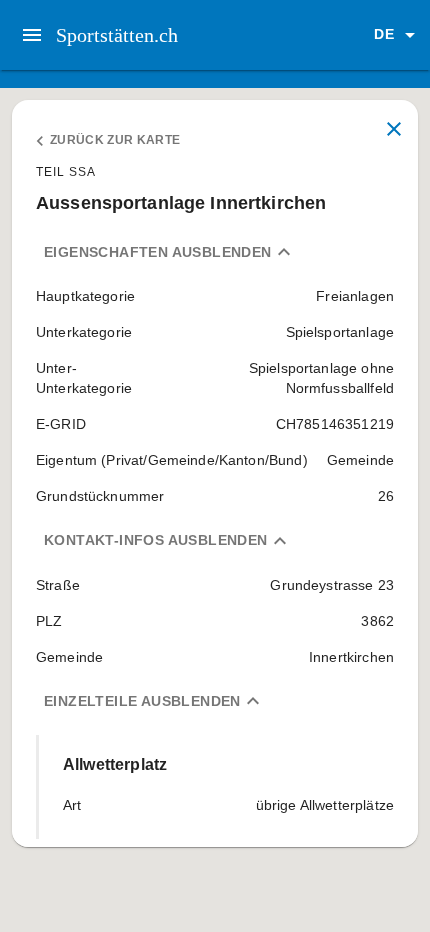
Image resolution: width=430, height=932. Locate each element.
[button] (398, 35)
